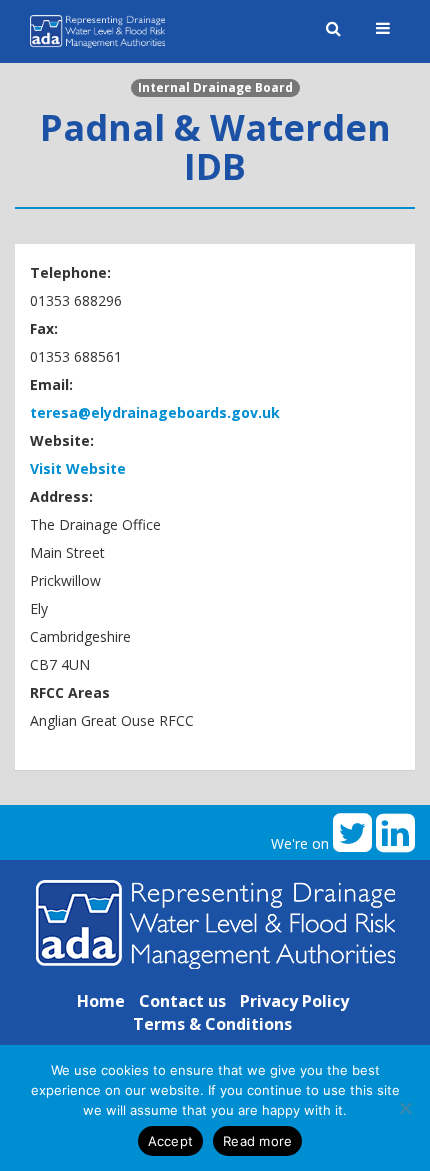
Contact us (182, 1001)
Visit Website (78, 468)
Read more (257, 1141)
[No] (405, 1108)
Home (101, 1001)
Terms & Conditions (212, 1024)
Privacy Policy (294, 1001)
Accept (171, 1141)
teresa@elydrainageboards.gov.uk (155, 412)
